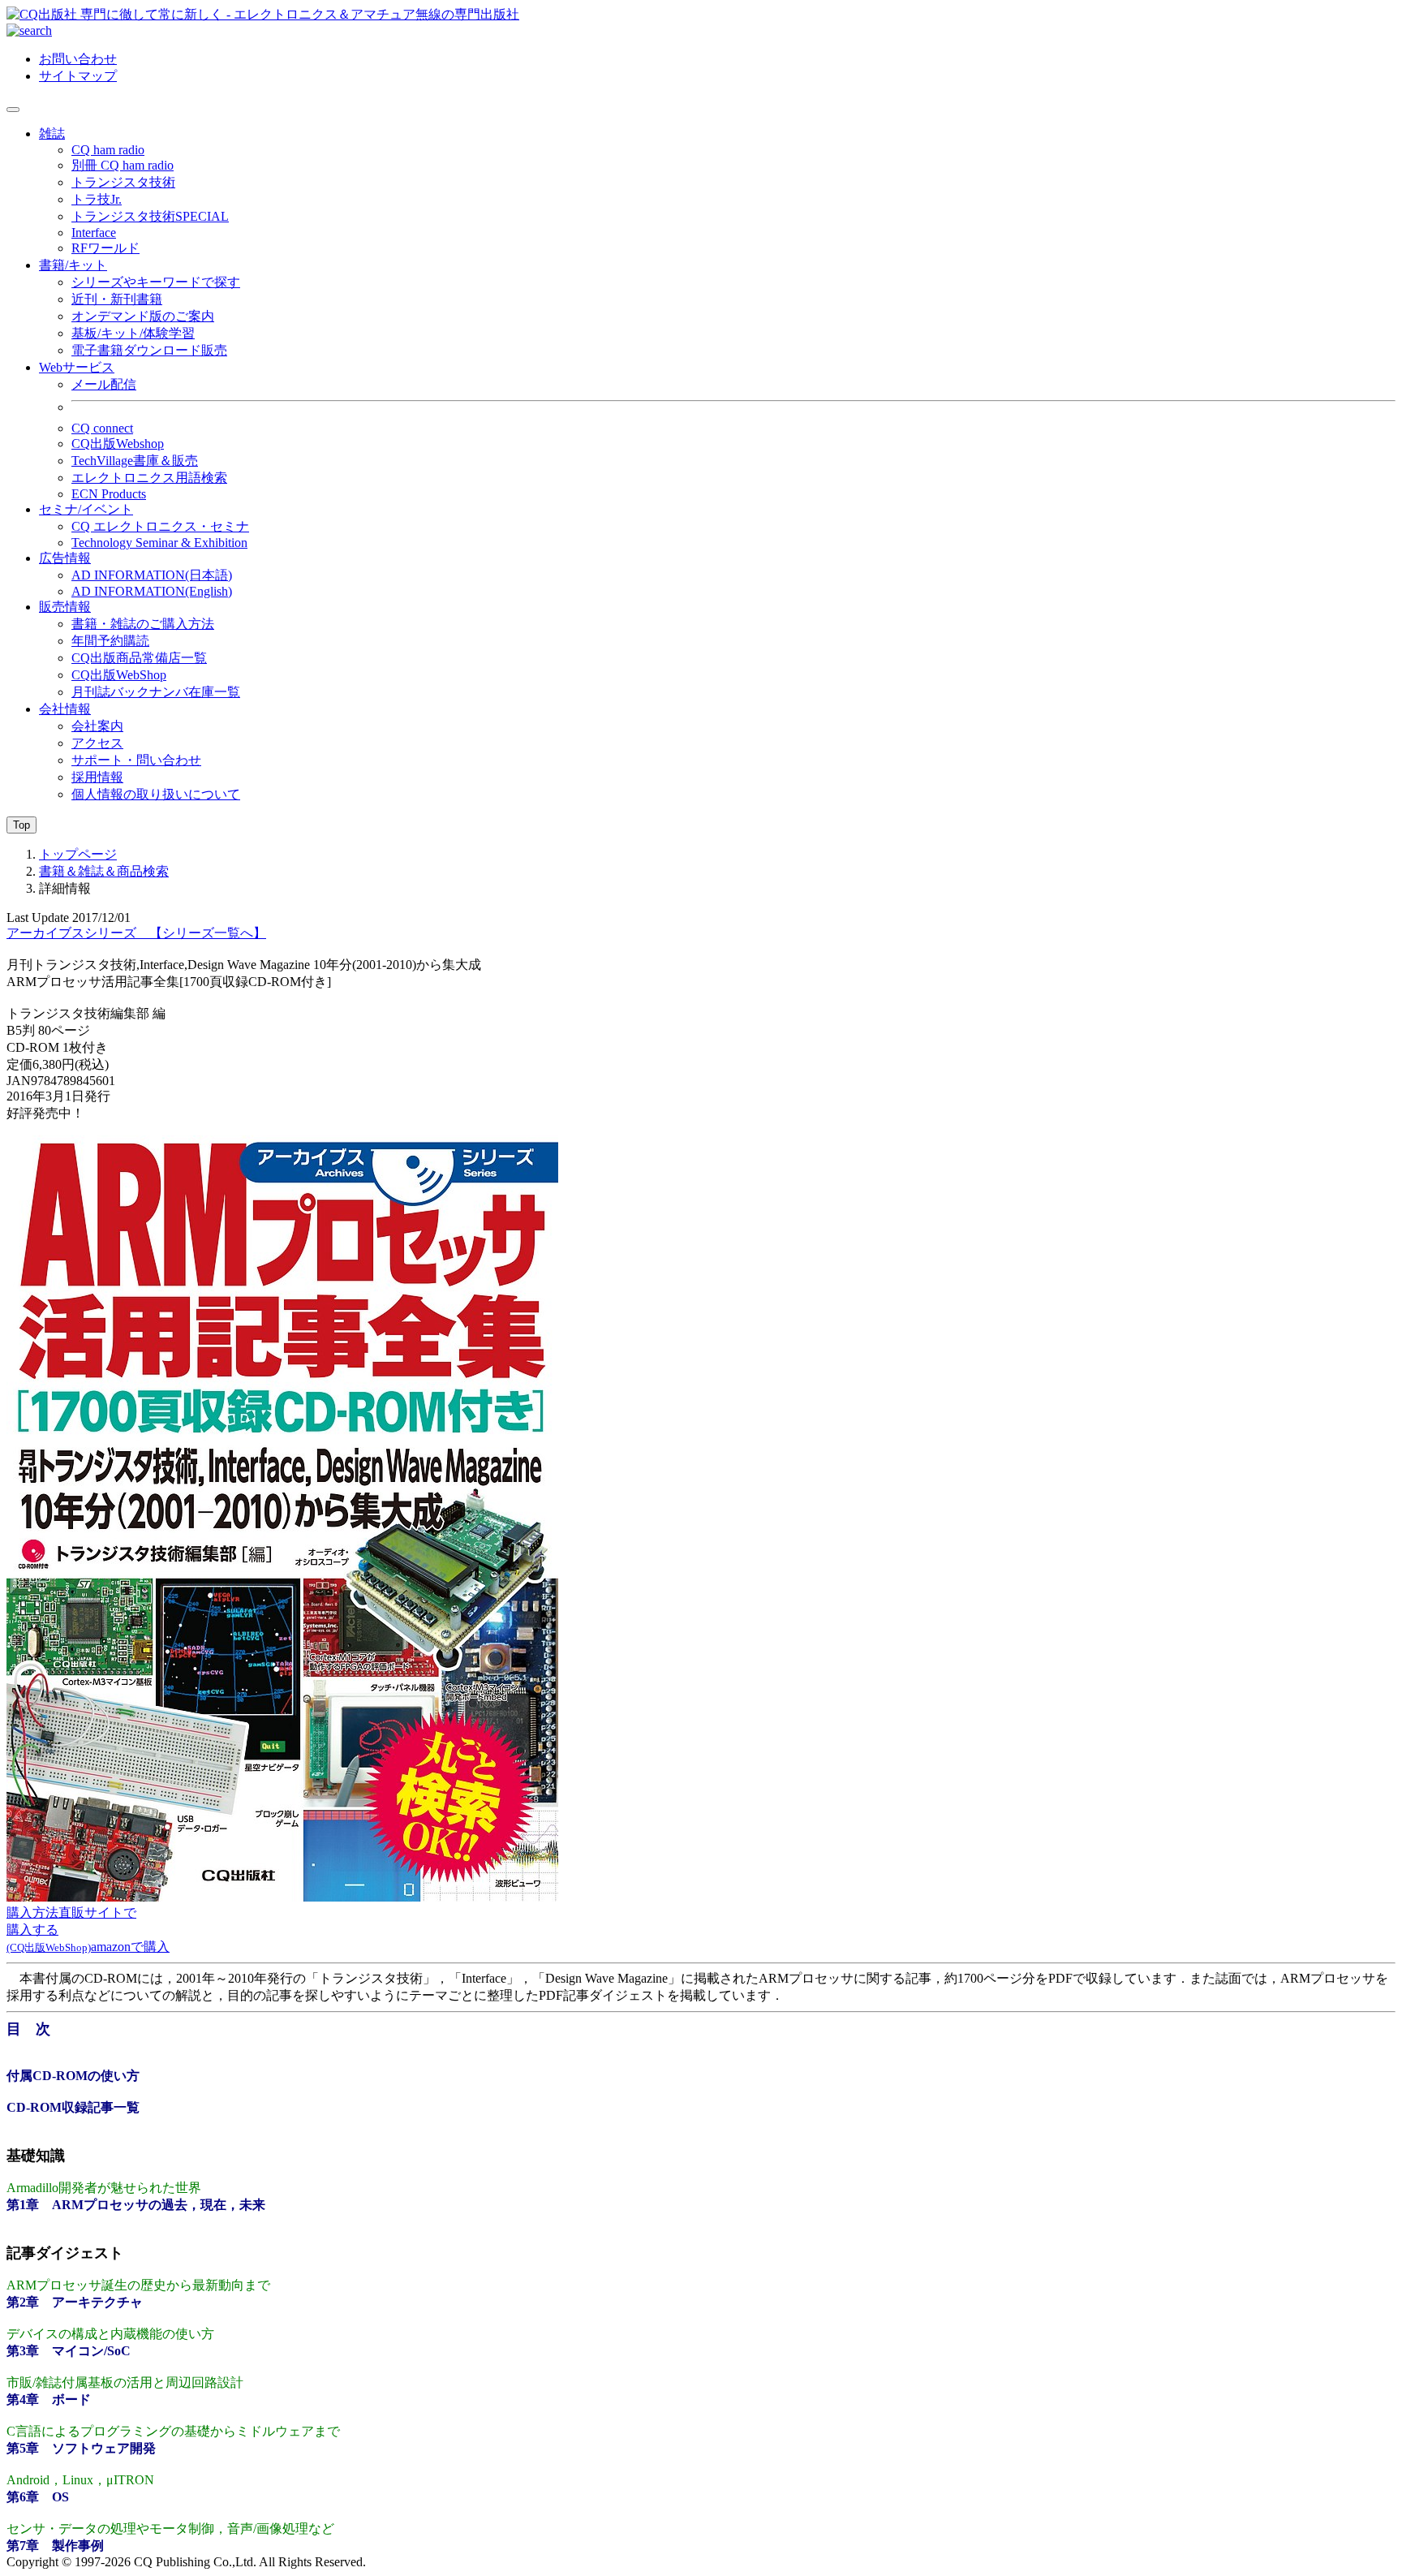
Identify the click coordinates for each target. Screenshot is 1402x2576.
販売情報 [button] (65, 607)
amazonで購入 (130, 1947)
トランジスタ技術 (123, 182)
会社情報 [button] (65, 709)
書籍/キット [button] (73, 265)
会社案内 (97, 726)
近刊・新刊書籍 (117, 299)
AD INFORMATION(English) (152, 591)
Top (22, 825)
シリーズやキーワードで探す (156, 282)
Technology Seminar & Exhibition (159, 543)
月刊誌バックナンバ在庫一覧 (156, 692)
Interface (94, 233)
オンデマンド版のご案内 (143, 316)
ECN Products (109, 494)
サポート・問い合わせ (136, 760)
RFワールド (105, 248)
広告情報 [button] (65, 558)
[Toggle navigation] (13, 110)
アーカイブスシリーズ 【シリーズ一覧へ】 (136, 933)
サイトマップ (78, 76)
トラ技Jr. (97, 199)
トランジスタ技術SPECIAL (150, 216)
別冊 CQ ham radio (123, 165)
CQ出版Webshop (118, 444)
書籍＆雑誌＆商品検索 (104, 871)
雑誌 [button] (52, 134)
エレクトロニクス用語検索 (149, 478)
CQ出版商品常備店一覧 (139, 658)
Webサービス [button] (77, 367)
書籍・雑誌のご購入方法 (143, 624)
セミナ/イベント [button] (86, 509)
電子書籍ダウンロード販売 (149, 350)
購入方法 (32, 1913)
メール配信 (104, 384)
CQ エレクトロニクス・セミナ (160, 526)
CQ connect (102, 428)
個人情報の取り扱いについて (156, 794)
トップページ (78, 854)
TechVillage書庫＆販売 (135, 461)
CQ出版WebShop (119, 675)
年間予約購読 (110, 641)
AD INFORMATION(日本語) (152, 575)
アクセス (97, 743)
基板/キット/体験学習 (133, 333)
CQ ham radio (108, 150)
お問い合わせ (78, 59)
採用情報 (97, 777)
